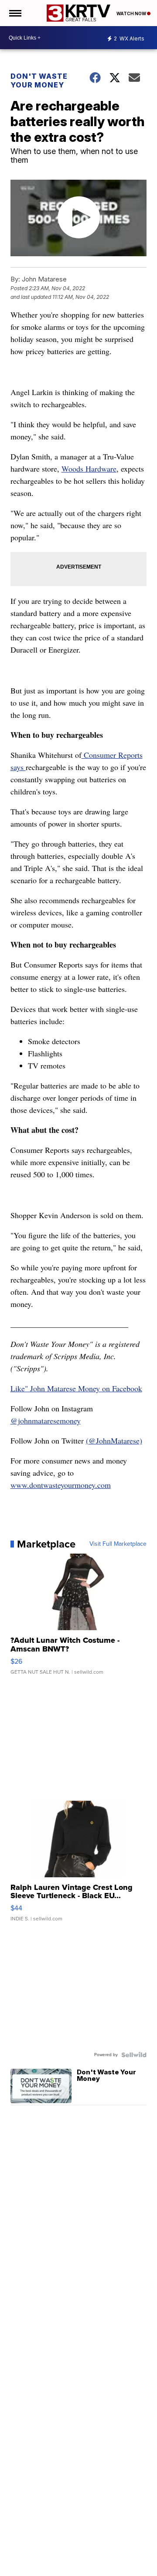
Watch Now (132, 13)
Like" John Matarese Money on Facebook (76, 1388)
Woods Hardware (89, 469)
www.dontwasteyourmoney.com (61, 1485)
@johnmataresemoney (46, 1420)
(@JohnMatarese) (114, 1440)
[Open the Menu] (15, 13)
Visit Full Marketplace (118, 1544)
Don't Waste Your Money (39, 80)
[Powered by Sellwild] (134, 2055)
